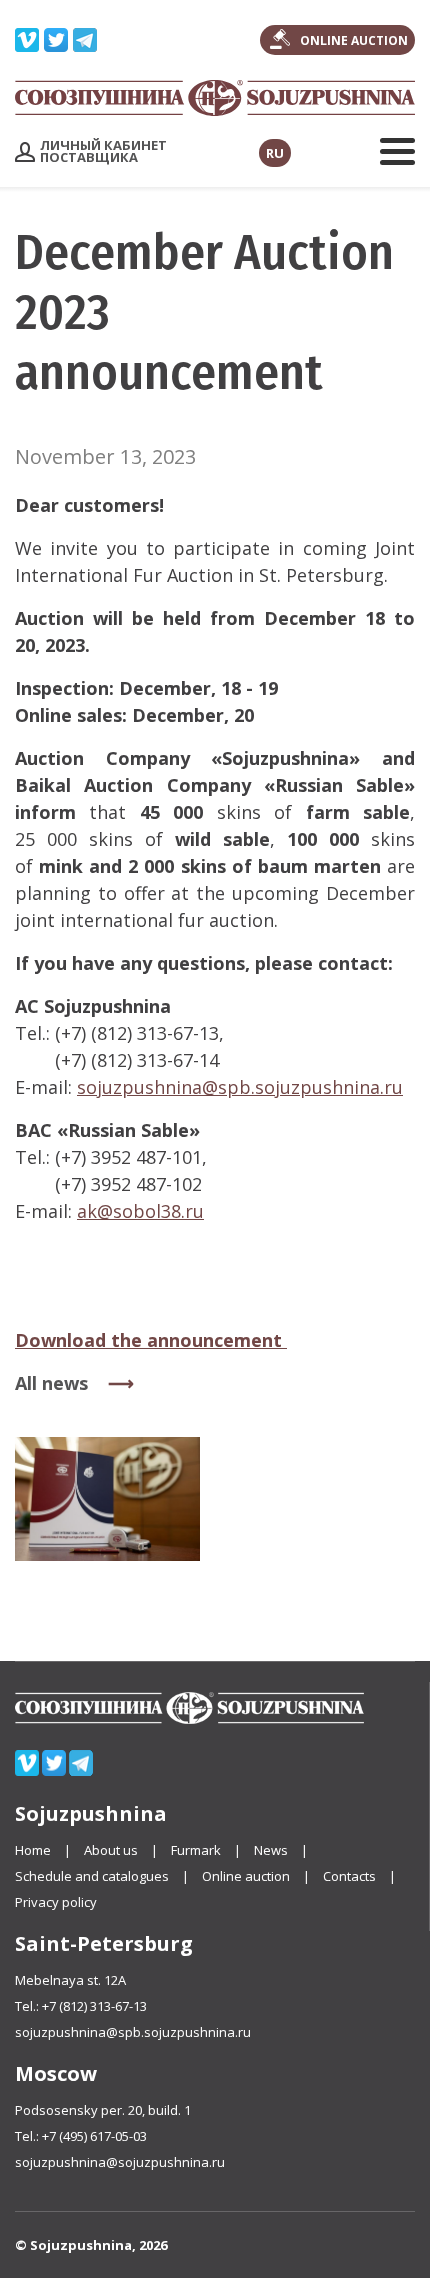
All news (51, 1383)
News (271, 1850)
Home (33, 1850)
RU (275, 153)
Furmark (197, 1850)
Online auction (246, 1876)
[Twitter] (56, 36)
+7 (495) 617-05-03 (94, 2136)
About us (111, 1850)
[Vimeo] (27, 36)
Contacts (349, 1876)
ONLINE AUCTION (354, 40)
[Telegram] (85, 36)
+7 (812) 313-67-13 (94, 2006)
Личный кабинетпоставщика (103, 151)
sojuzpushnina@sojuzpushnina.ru (120, 2162)
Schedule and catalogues (92, 1876)
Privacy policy (56, 1902)
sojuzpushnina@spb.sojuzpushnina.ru (133, 2032)
